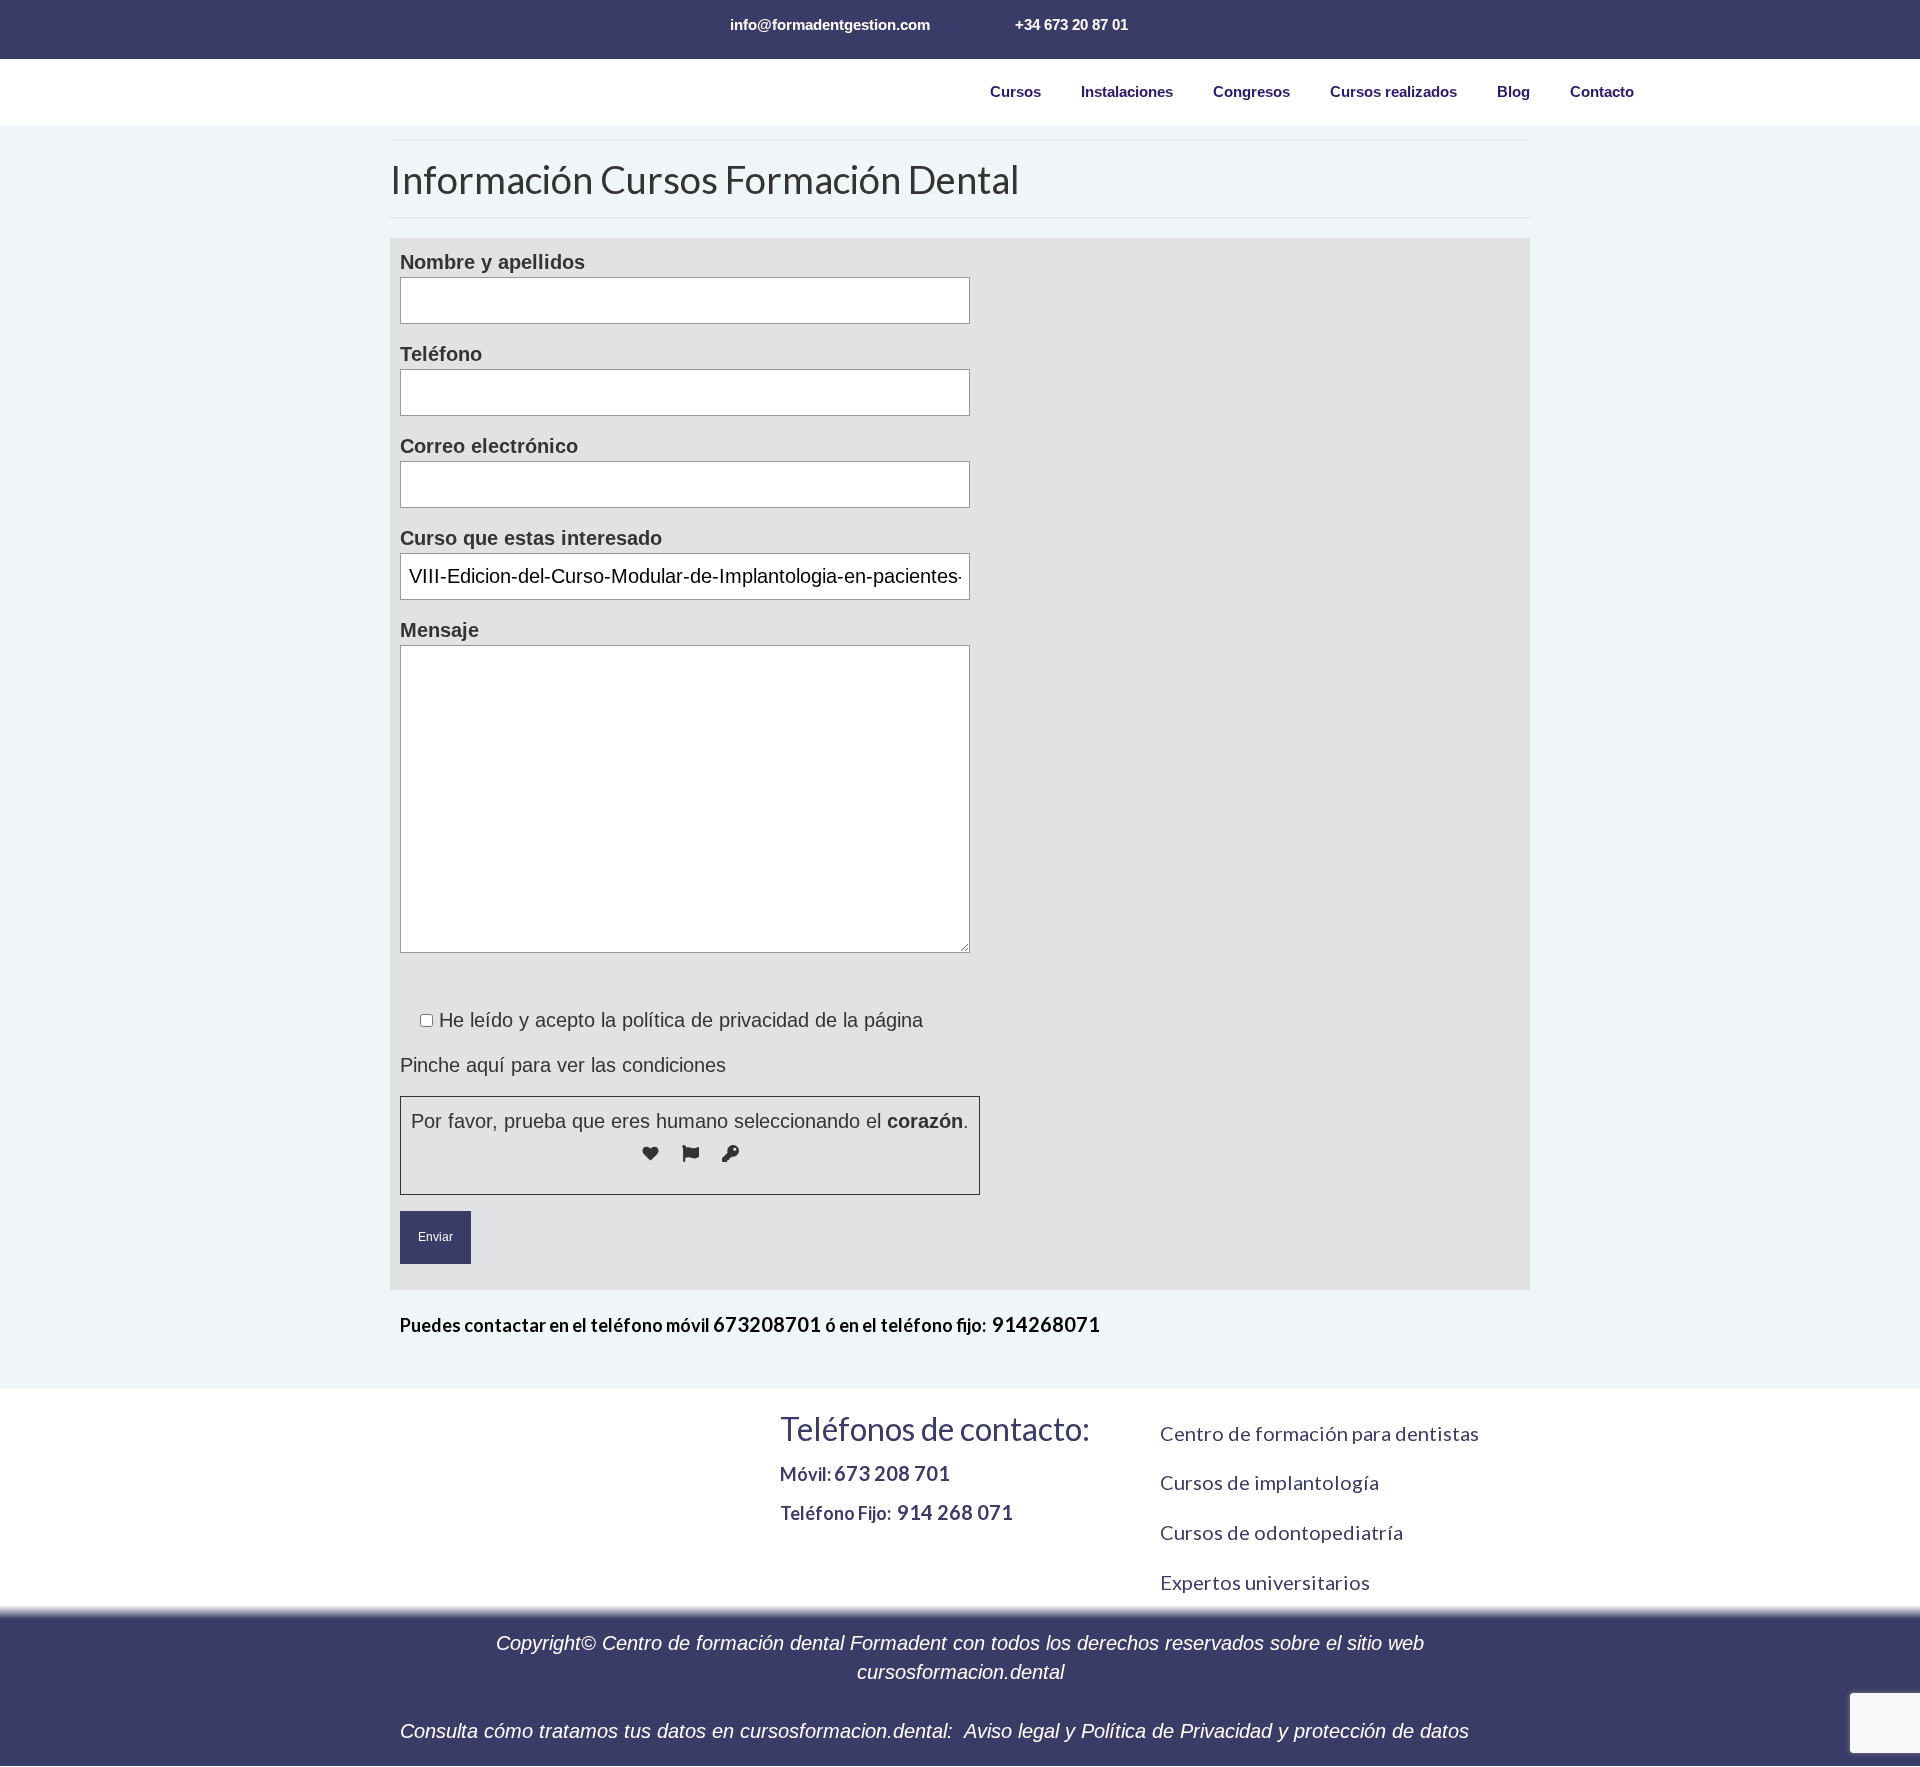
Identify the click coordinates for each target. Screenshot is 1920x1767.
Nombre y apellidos (492, 262)
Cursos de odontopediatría (1281, 1532)
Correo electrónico (489, 446)
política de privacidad (715, 1020)
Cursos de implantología (1269, 1482)
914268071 (1046, 1324)
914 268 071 (955, 1512)
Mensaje (439, 630)
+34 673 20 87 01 (1071, 24)
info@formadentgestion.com (830, 24)
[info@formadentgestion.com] (698, 23)
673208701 (769, 1324)
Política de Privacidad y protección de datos (1275, 1731)
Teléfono (441, 354)
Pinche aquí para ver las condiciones (563, 1065)
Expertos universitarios (1265, 1582)
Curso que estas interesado (531, 538)
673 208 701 (892, 1473)
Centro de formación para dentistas (1319, 1433)
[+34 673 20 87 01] (983, 23)
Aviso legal (1011, 1731)
